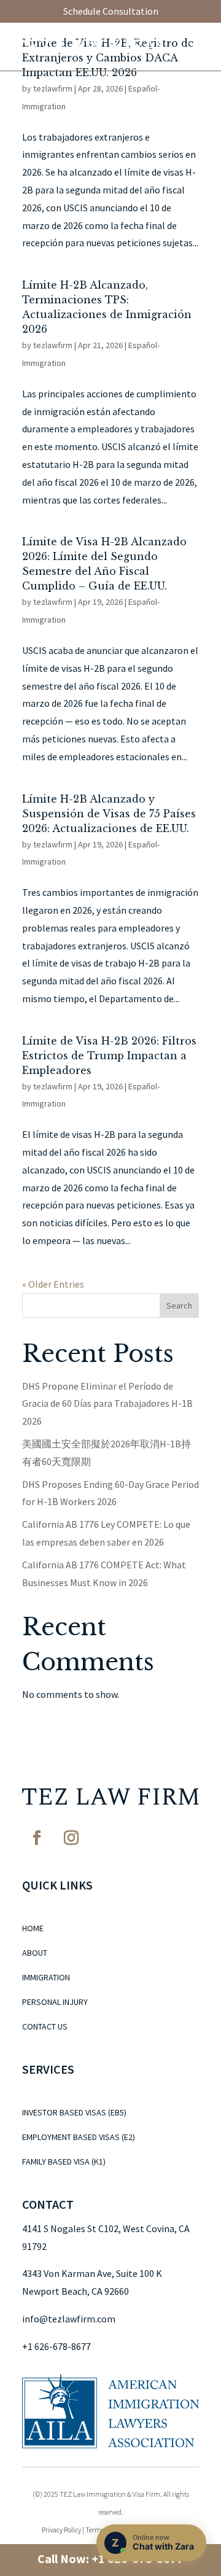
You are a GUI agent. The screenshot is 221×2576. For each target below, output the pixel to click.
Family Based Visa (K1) (64, 2162)
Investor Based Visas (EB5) (74, 2113)
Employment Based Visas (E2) (79, 2138)
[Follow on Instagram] (71, 1838)
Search (179, 1306)
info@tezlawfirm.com (69, 2319)
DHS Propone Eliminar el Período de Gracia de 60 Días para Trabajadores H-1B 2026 (107, 1404)
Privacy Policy (61, 2530)
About (35, 1953)
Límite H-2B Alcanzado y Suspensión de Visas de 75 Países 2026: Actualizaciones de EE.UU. (109, 814)
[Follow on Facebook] (37, 1838)
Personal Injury (55, 2002)
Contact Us (45, 2027)
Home (33, 1929)
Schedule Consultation (111, 11)
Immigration (46, 1978)
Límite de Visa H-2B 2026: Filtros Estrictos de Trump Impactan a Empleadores (109, 1056)
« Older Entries (53, 1284)
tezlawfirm (53, 88)
